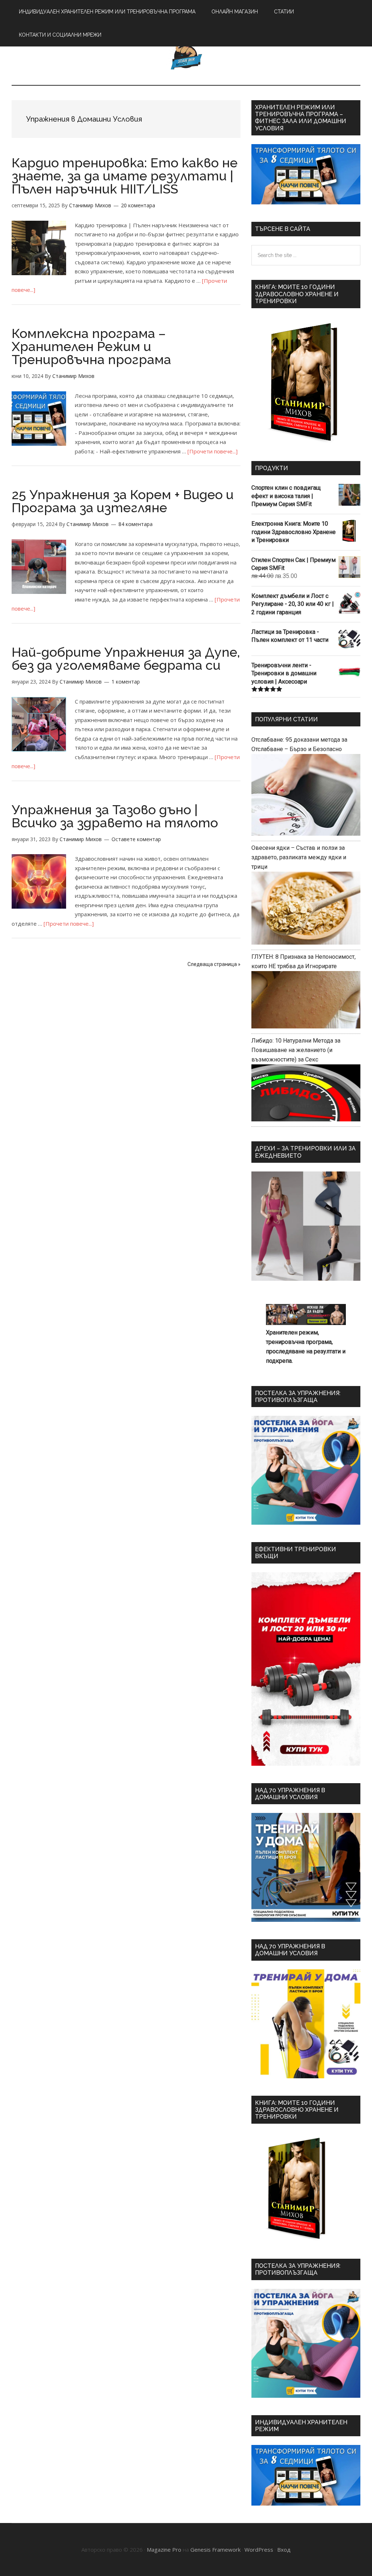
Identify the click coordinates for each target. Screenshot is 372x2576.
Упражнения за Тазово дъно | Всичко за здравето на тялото (115, 816)
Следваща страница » (214, 964)
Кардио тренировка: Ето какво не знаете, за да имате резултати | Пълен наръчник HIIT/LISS (125, 176)
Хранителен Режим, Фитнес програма (186, 54)
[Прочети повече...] (213, 451)
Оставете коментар (136, 839)
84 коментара (136, 524)
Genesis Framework (215, 2549)
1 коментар (126, 682)
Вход (284, 2549)
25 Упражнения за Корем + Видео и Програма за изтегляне (123, 501)
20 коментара (138, 205)
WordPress (259, 2549)
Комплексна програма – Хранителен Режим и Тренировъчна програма (91, 346)
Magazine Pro (164, 2549)
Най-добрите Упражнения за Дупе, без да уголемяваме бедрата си (126, 659)
